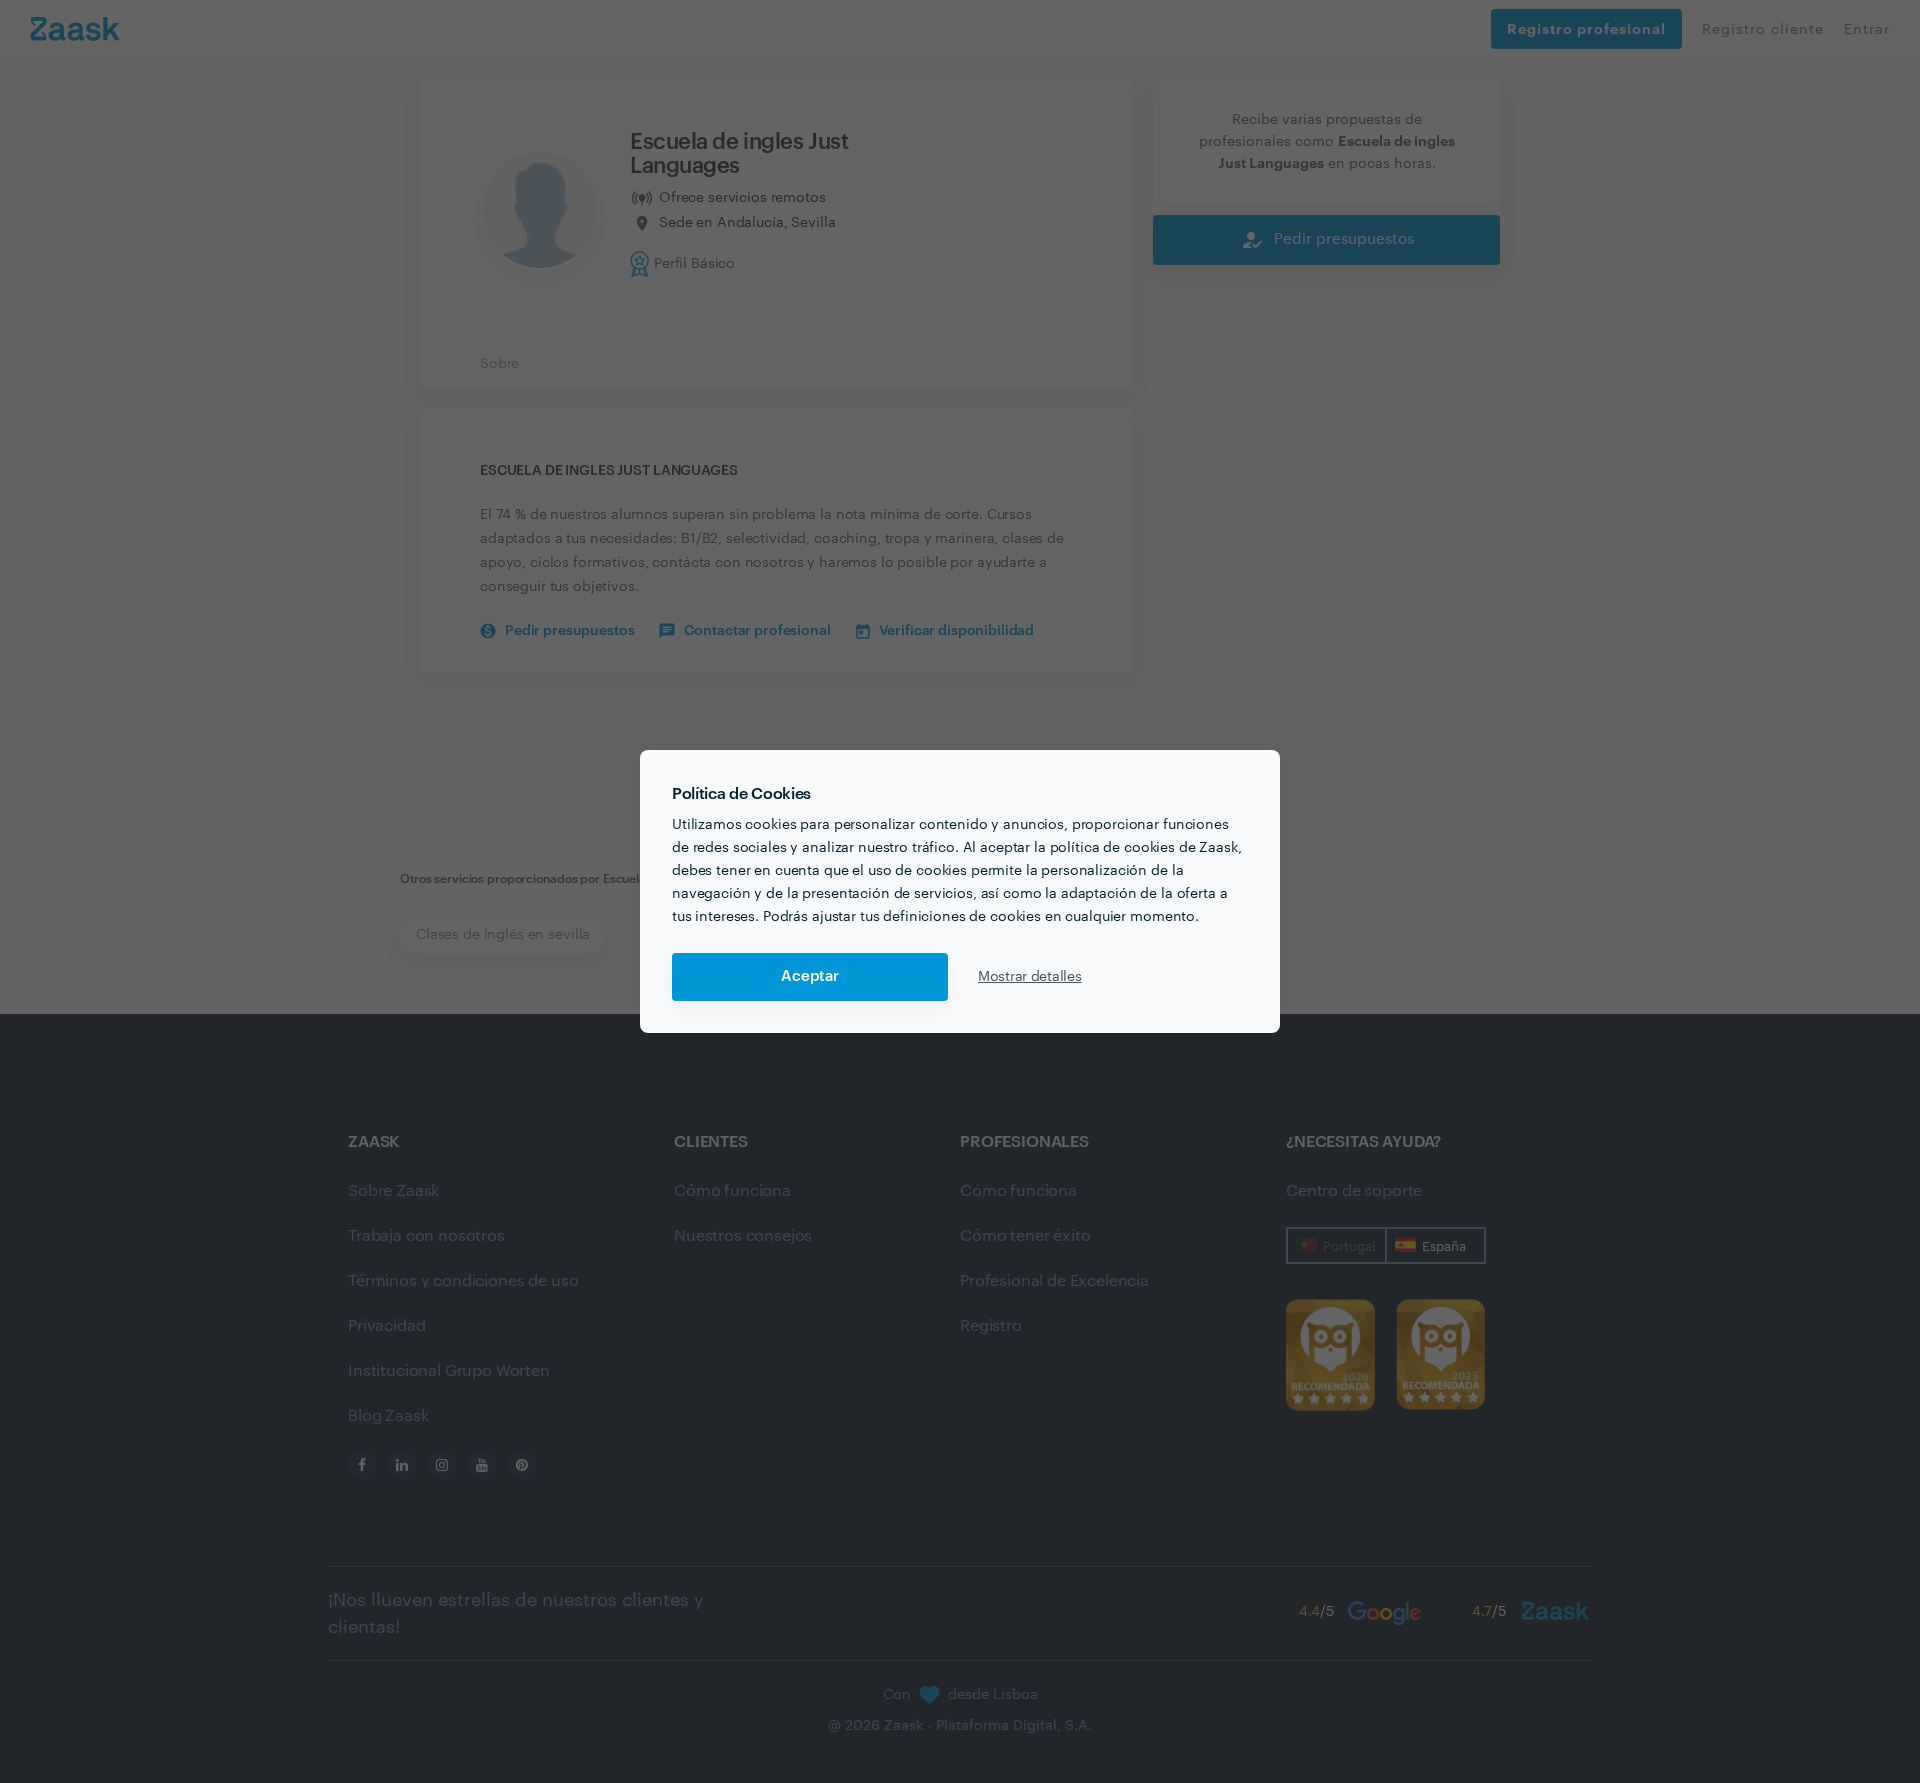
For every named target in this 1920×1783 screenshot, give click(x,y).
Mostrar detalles (1030, 977)
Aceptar (810, 976)
